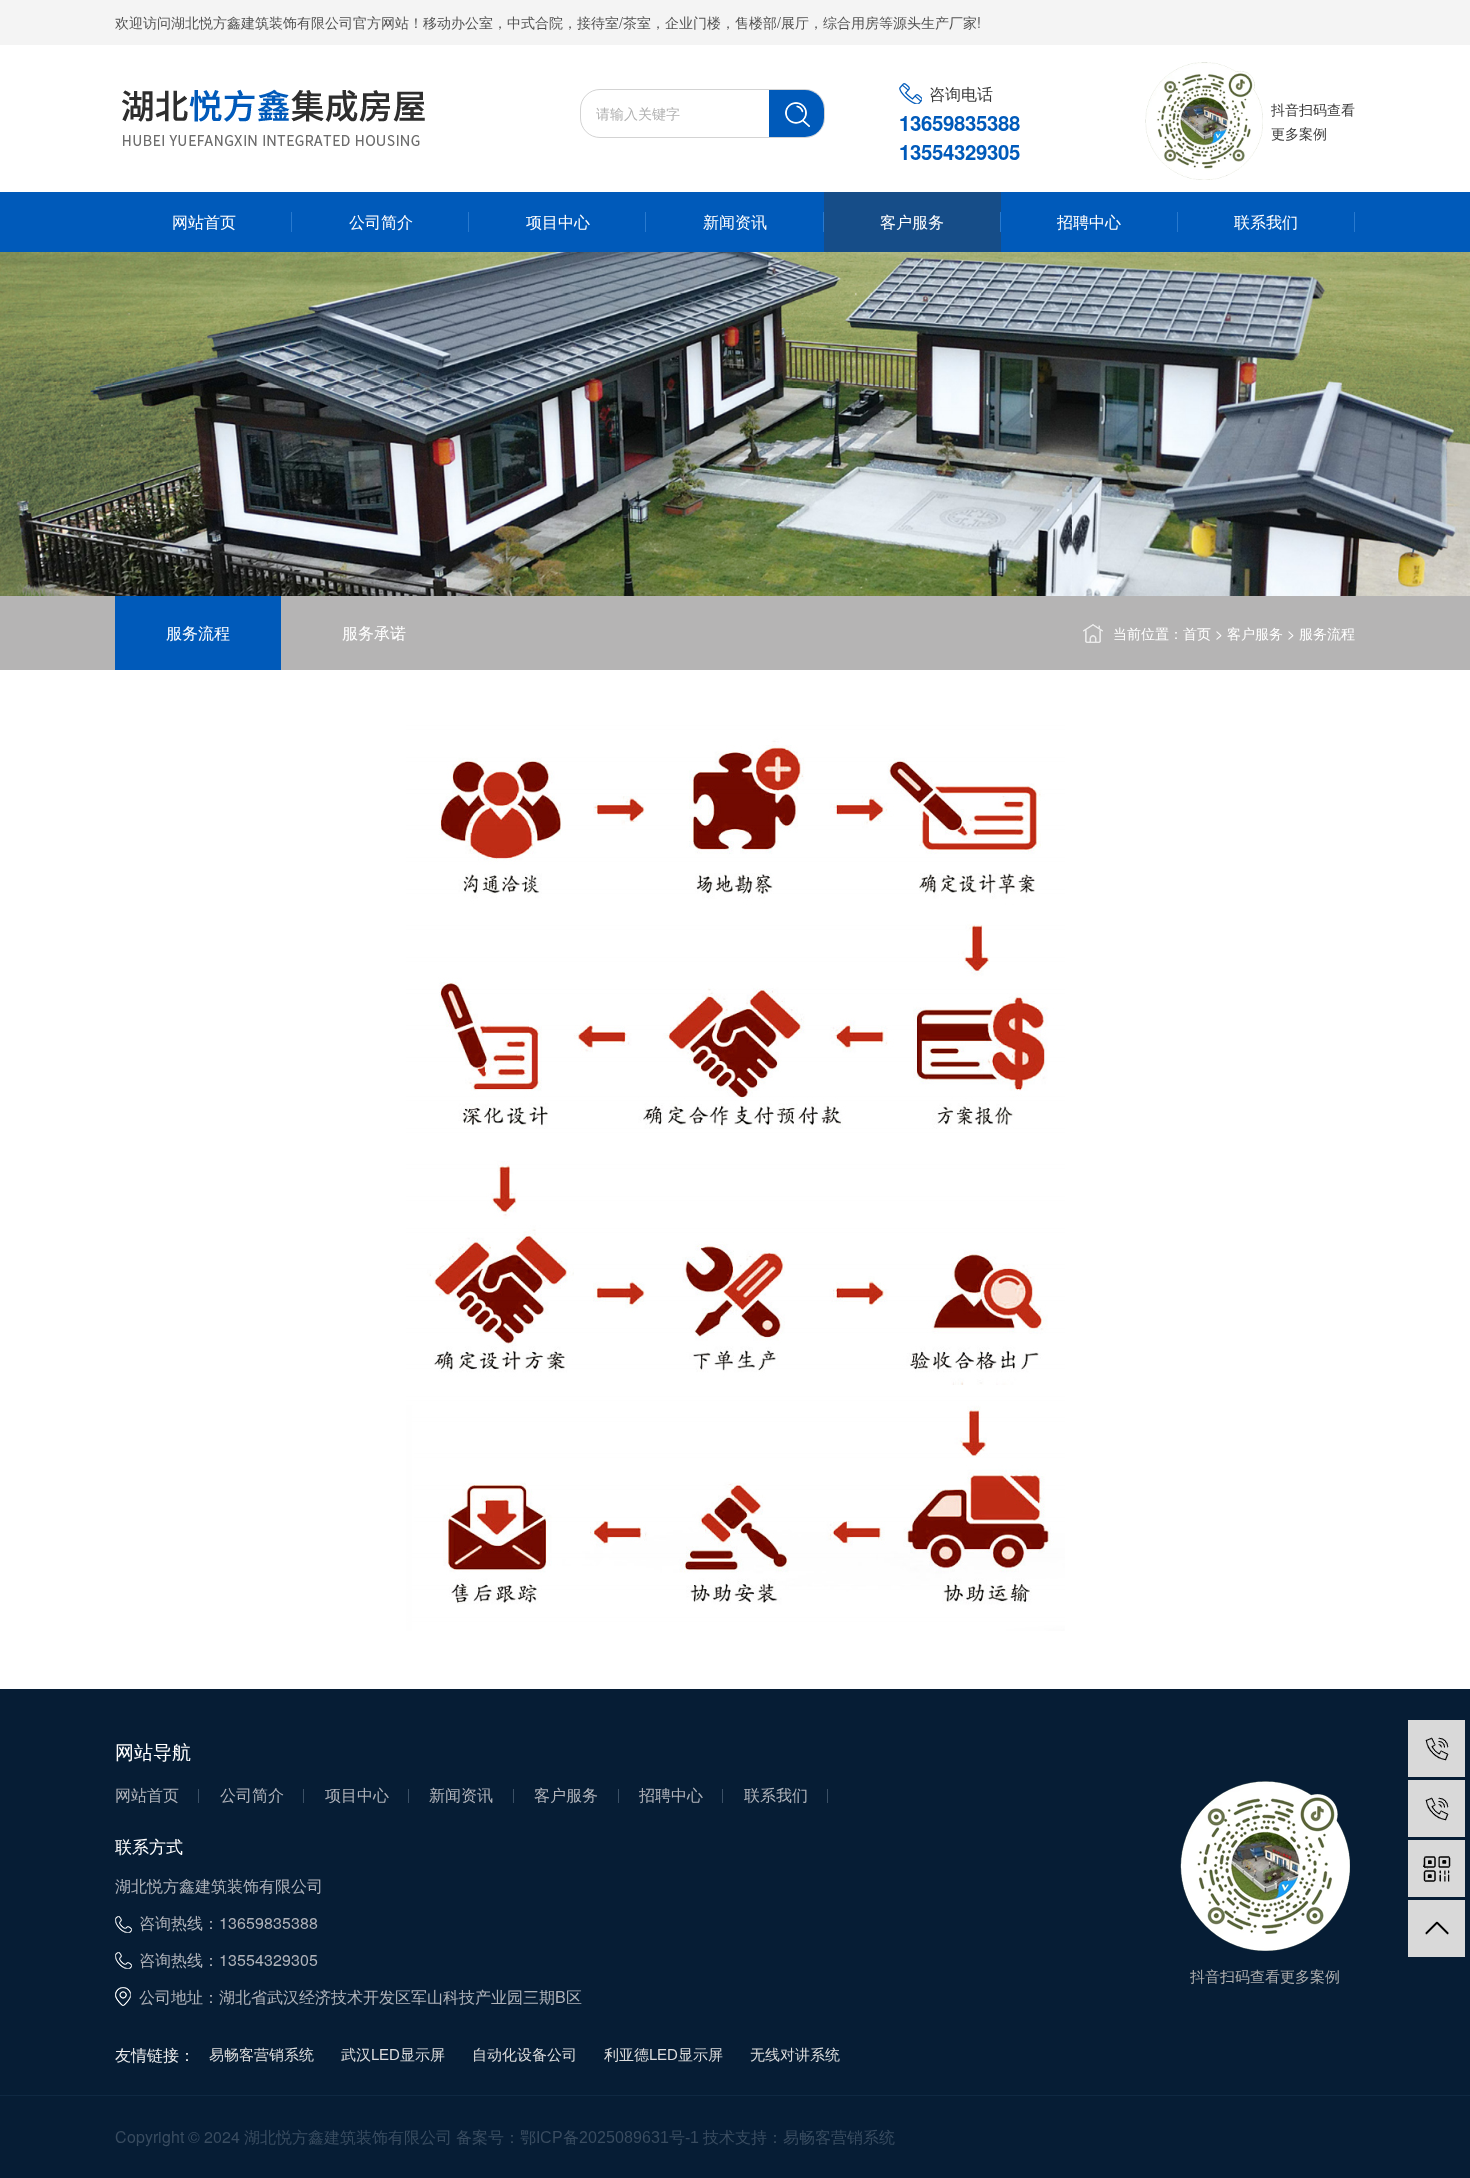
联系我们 (1266, 222)
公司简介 (381, 222)
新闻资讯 (735, 222)
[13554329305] (1436, 1808)
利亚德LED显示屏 (663, 2054)
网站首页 (204, 222)
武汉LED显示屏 (393, 2054)
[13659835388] (1436, 1748)
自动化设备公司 (524, 2054)
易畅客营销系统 (261, 2054)
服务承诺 (374, 633)
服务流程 (198, 633)
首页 (1197, 634)
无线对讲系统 (795, 2054)
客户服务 (912, 222)
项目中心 (558, 222)
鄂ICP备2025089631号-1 (609, 2137)
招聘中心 (1089, 222)
